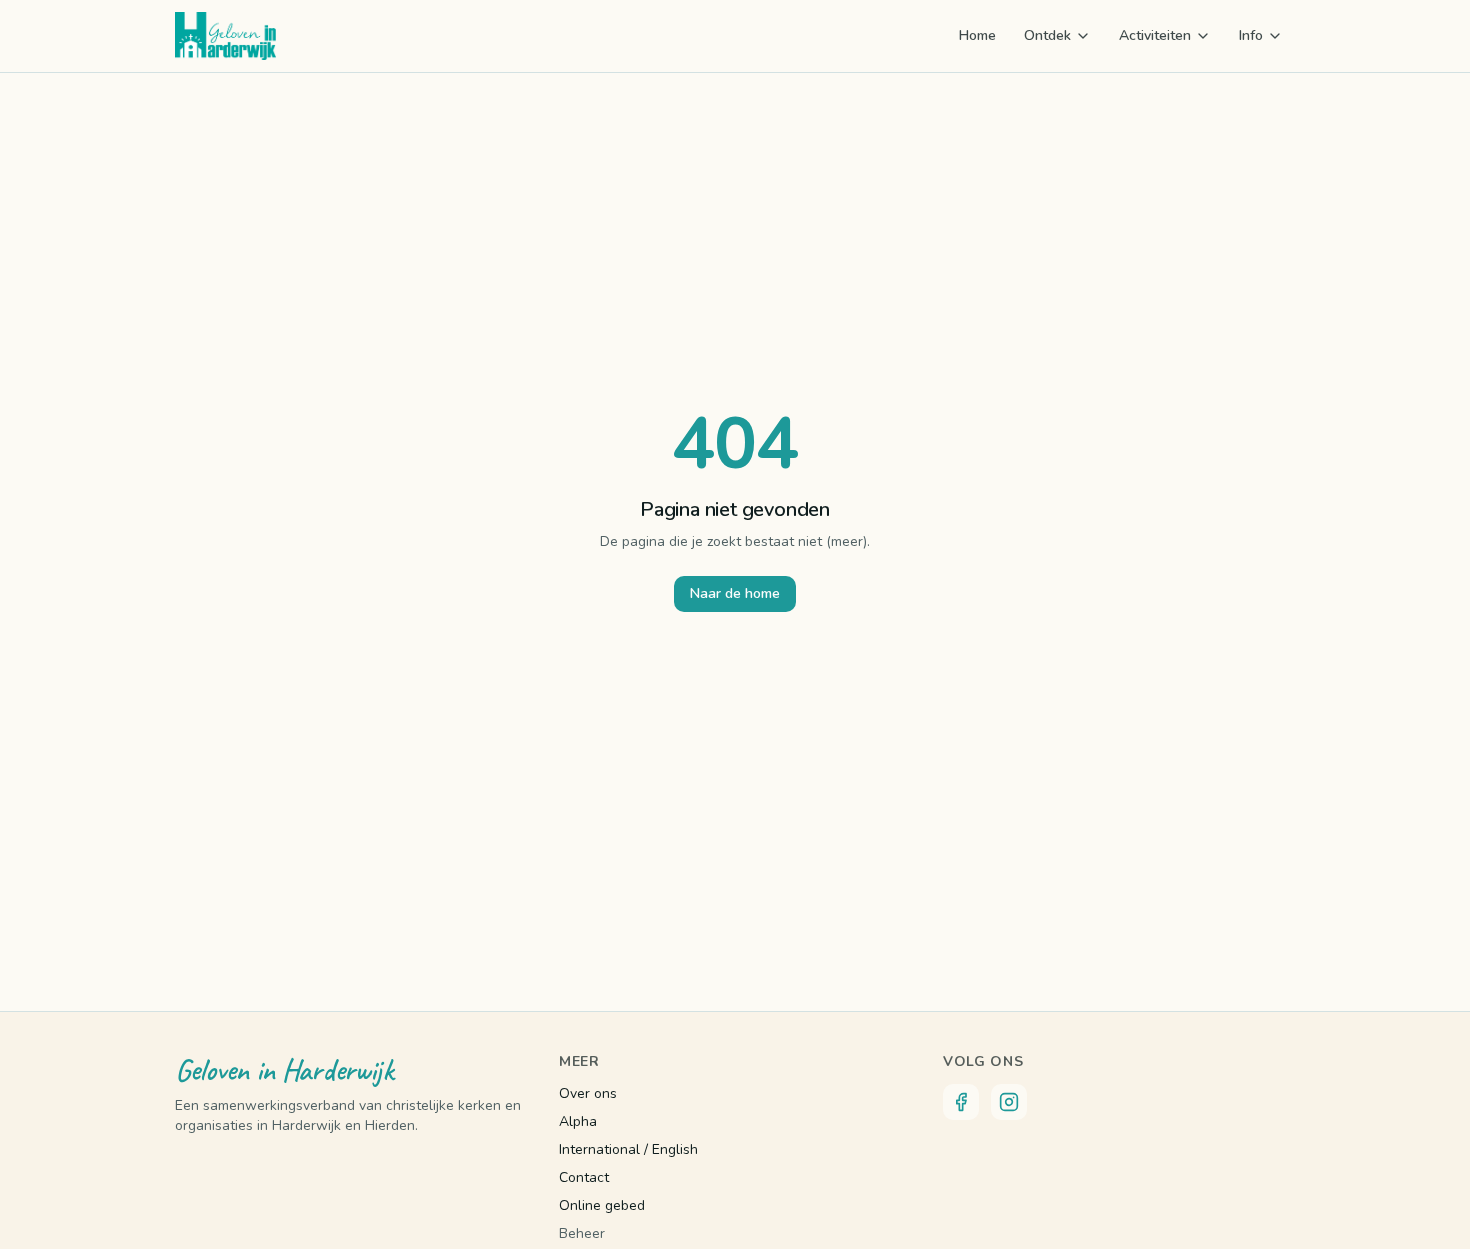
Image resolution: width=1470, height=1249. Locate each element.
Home (977, 35)
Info (1251, 35)
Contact (584, 1177)
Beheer (582, 1233)
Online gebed (602, 1205)
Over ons (588, 1093)
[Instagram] (1009, 1102)
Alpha (578, 1121)
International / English (628, 1149)
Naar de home (735, 593)
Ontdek (1047, 35)
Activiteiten (1155, 35)
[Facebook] (961, 1102)
